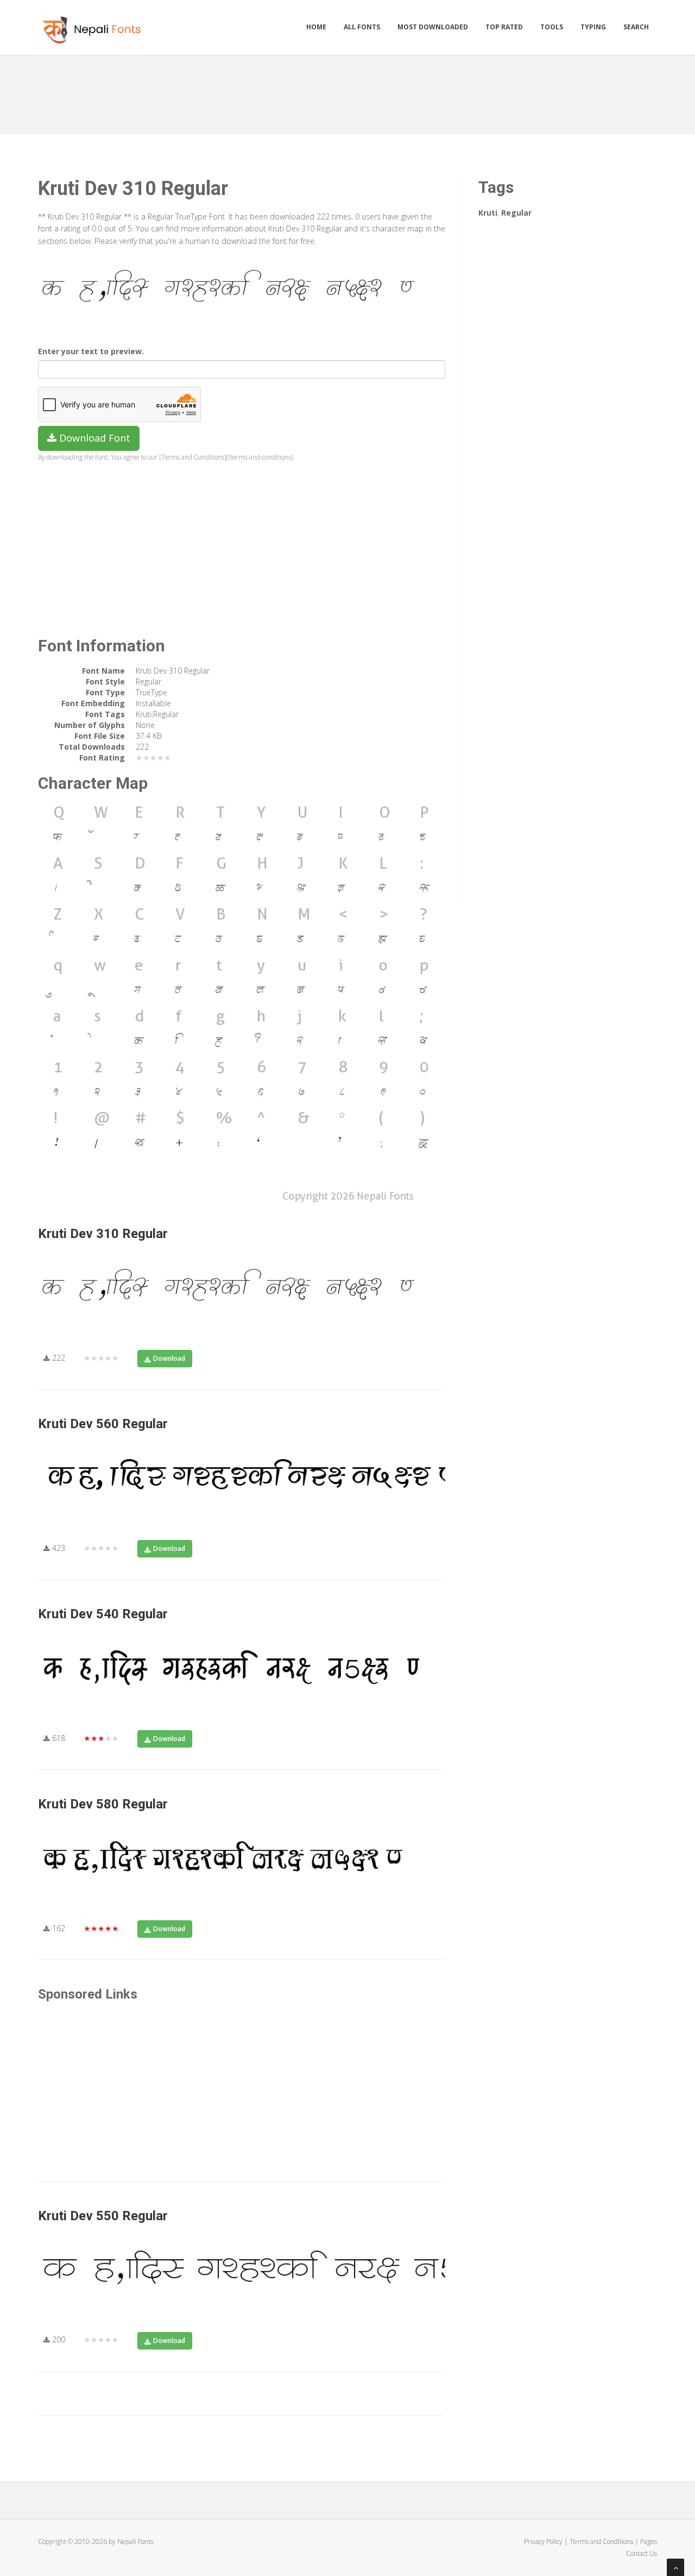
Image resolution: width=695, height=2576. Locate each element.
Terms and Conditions (601, 2542)
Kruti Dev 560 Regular (103, 1424)
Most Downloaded (433, 27)
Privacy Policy (543, 2542)
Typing (593, 27)
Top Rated (504, 27)
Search (636, 27)
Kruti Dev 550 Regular (103, 2216)
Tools (552, 27)
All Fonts (362, 27)
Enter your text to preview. (91, 351)
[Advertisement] (347, 91)
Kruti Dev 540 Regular (103, 1614)
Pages (649, 2542)
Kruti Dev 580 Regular (103, 1804)
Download (169, 1358)
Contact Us (642, 2553)
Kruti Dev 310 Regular (103, 1234)
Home (316, 27)
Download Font (93, 438)
